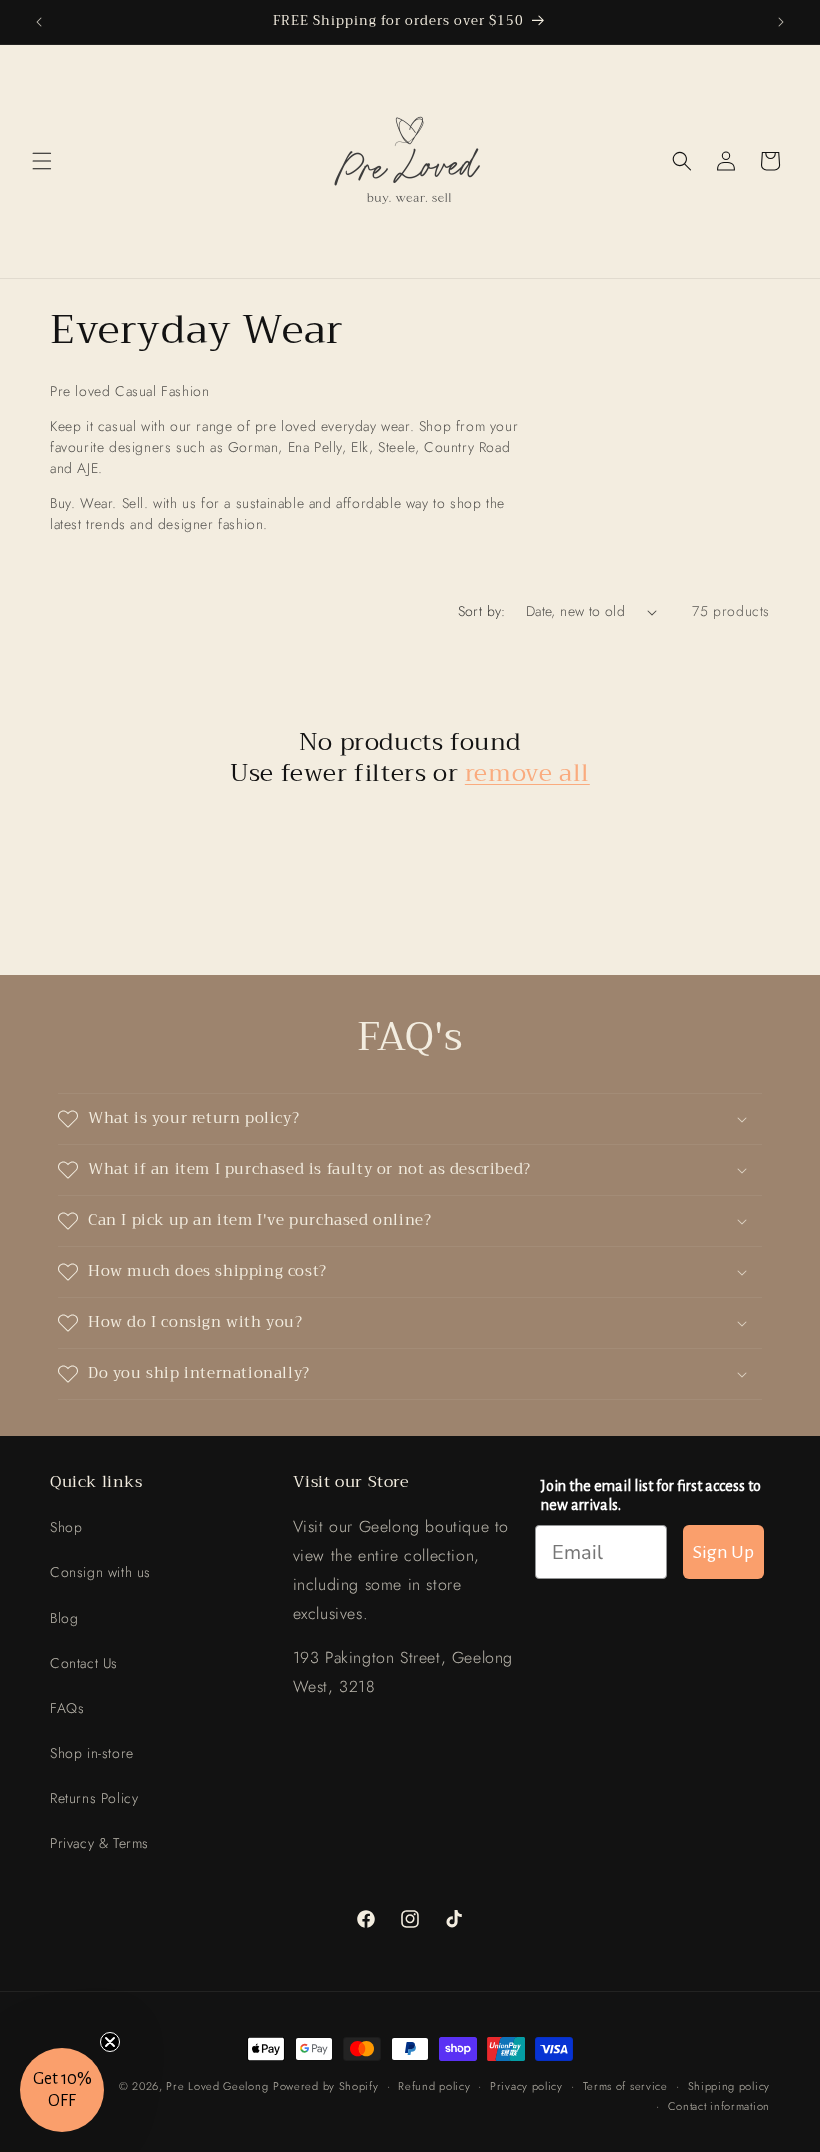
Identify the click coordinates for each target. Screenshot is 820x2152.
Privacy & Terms (99, 1843)
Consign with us (100, 1572)
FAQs (67, 1708)
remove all (527, 773)
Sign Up (723, 1552)
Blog (64, 1618)
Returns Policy (94, 1798)
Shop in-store (92, 1753)
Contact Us (84, 1663)
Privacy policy (526, 2086)
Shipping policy (729, 2086)
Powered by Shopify (326, 2086)
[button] (42, 161)
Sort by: (482, 611)
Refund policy (434, 2086)
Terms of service (625, 2086)
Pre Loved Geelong (217, 2086)
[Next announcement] (781, 22)
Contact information (719, 2106)
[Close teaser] (110, 2042)
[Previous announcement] (39, 22)
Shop (66, 1527)
